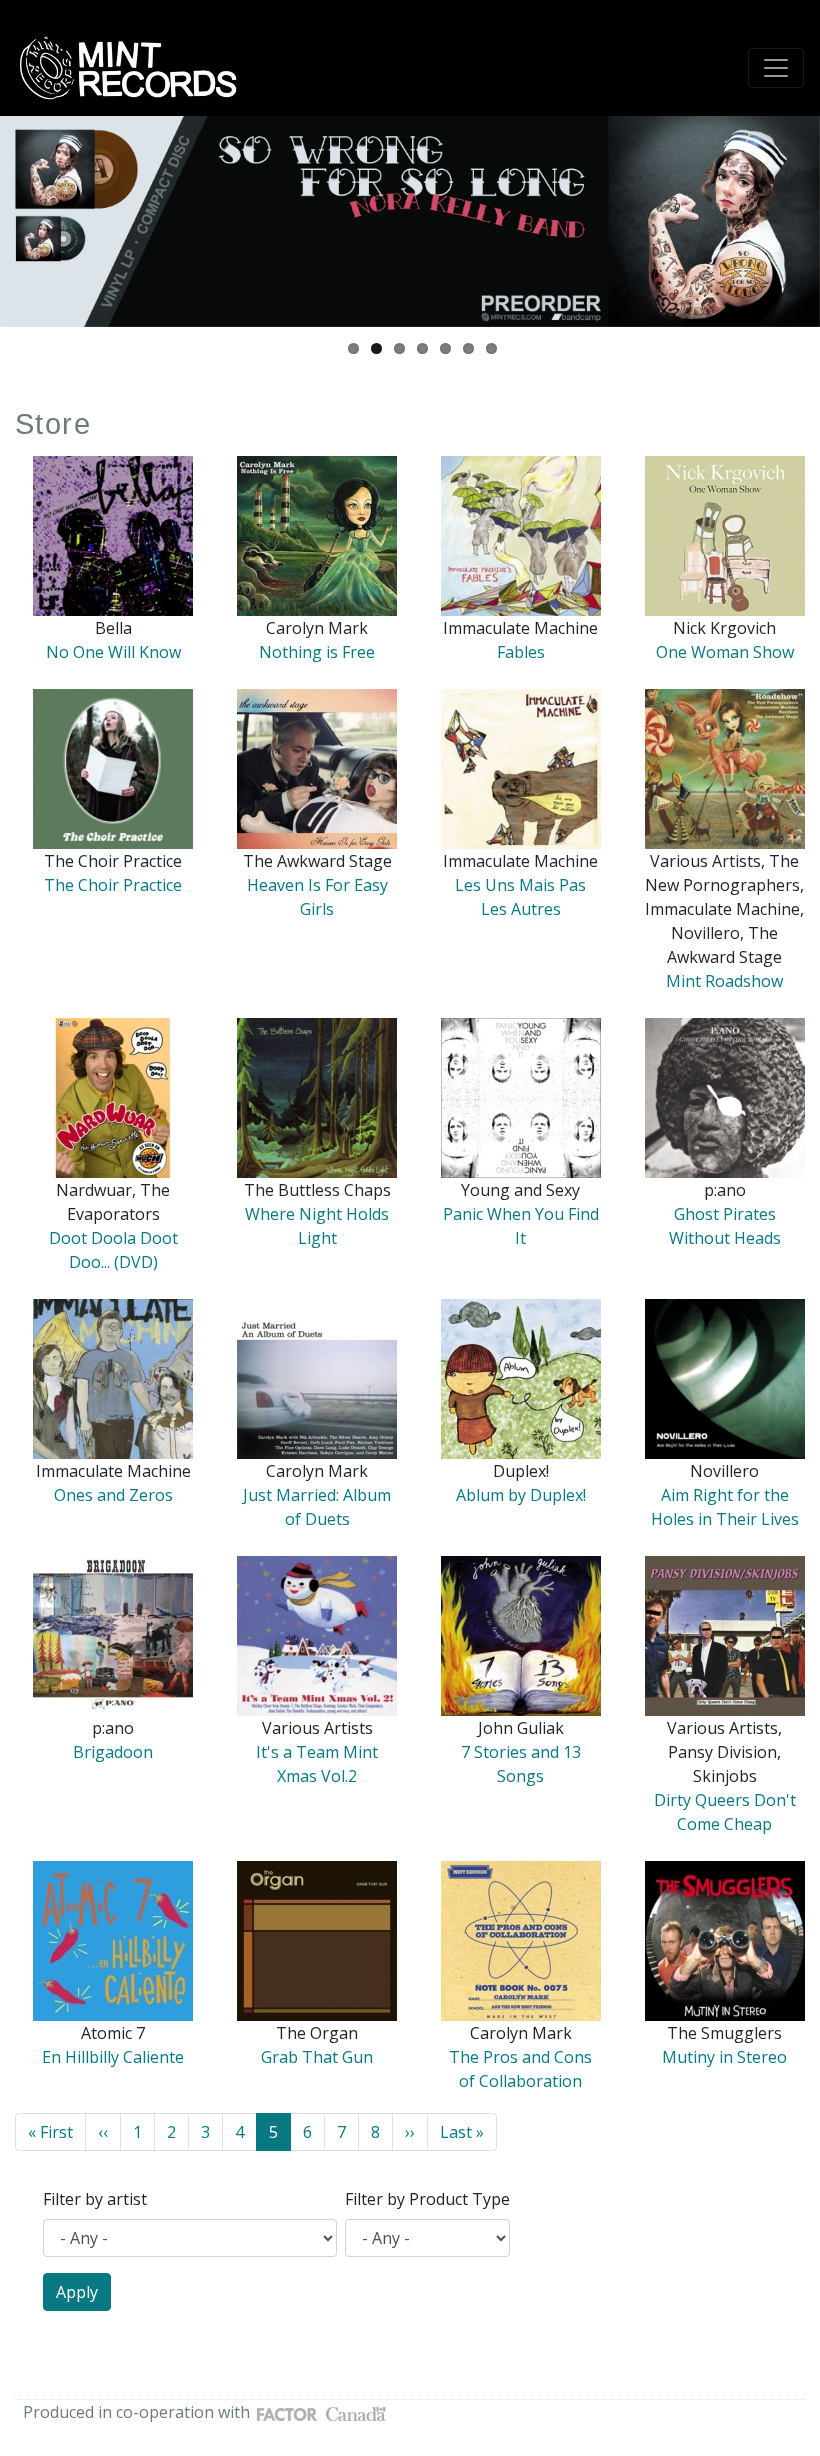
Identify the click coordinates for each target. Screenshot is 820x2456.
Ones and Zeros (113, 1495)
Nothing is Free (317, 652)
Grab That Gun (317, 2057)
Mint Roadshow (724, 981)
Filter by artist (95, 2199)
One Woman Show (725, 652)
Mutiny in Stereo (724, 2057)
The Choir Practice (113, 885)
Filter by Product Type (427, 2199)
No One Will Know (113, 652)
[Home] (135, 68)
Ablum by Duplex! (521, 1495)
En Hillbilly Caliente (113, 2057)
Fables (521, 652)
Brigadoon (113, 1752)
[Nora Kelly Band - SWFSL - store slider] (410, 221)
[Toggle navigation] (776, 68)
